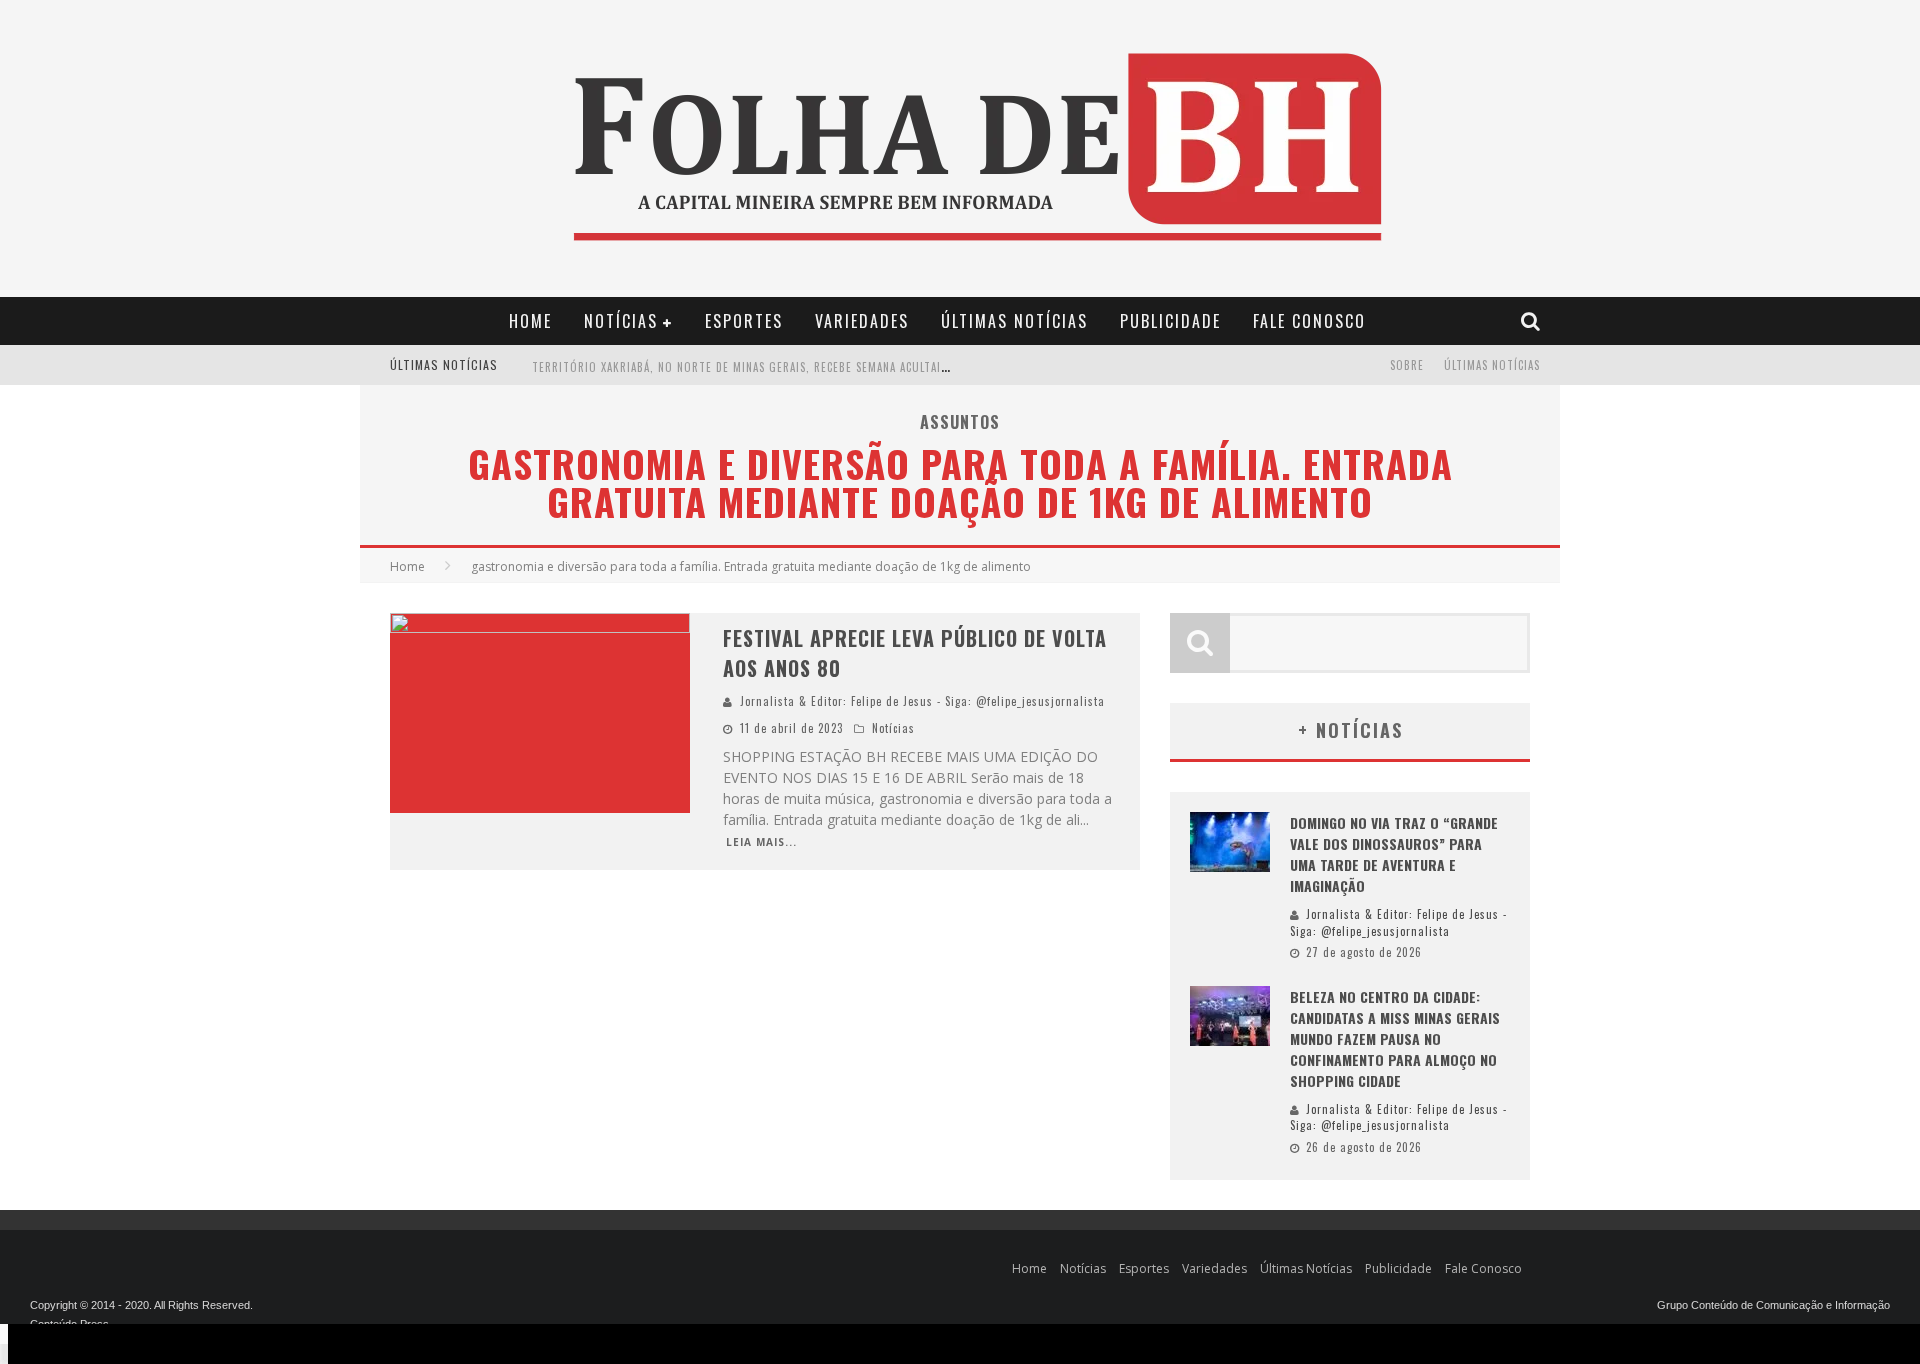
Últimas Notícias (1014, 321)
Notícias (621, 321)
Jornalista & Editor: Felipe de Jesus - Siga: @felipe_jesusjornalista (922, 701)
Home (530, 321)
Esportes (744, 321)
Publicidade (1170, 321)
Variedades (862, 321)
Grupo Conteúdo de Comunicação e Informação (1773, 1305)
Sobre (1407, 365)
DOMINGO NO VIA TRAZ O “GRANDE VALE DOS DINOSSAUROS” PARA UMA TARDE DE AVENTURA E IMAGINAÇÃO (1394, 854)
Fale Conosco (1309, 321)
